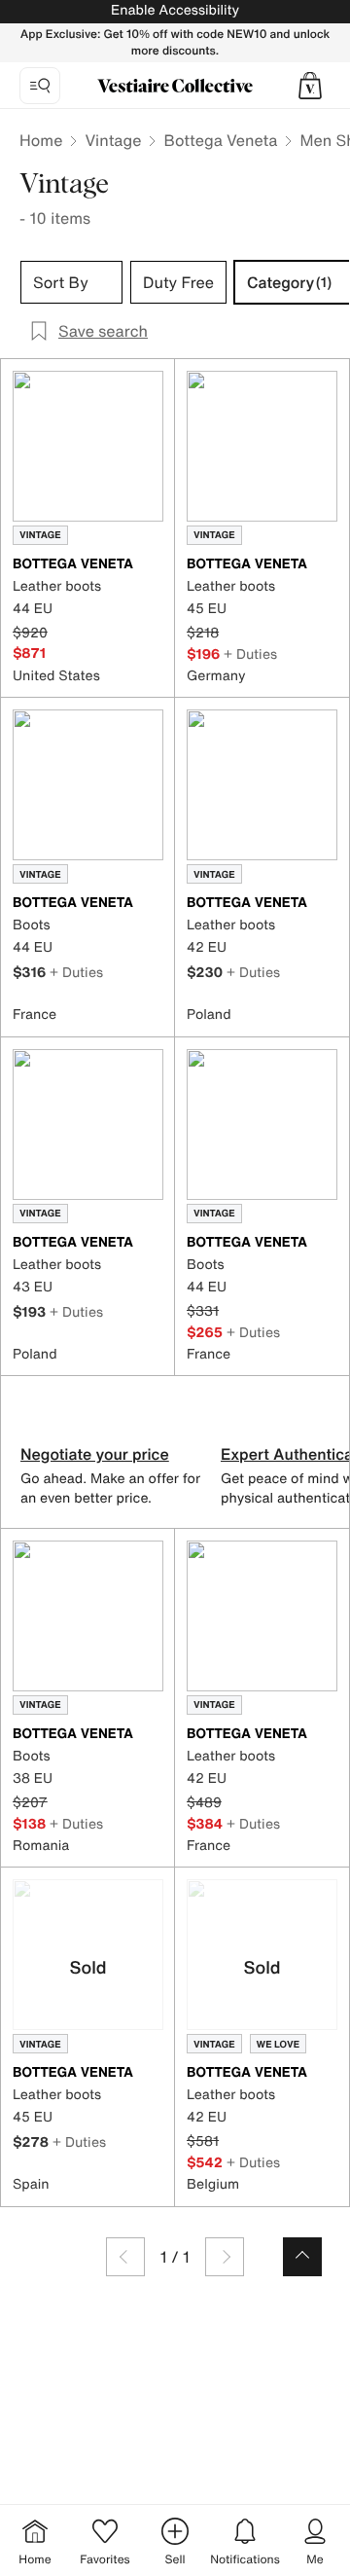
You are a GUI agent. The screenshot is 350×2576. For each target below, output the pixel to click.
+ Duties (250, 653)
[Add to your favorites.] (152, 565)
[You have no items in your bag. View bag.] (310, 86)
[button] (310, 86)
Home (41, 140)
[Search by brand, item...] (40, 86)
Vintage (113, 140)
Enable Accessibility (175, 10)
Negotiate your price (95, 1454)
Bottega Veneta (220, 140)
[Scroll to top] (302, 2257)
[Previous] (125, 2257)
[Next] (225, 2257)
